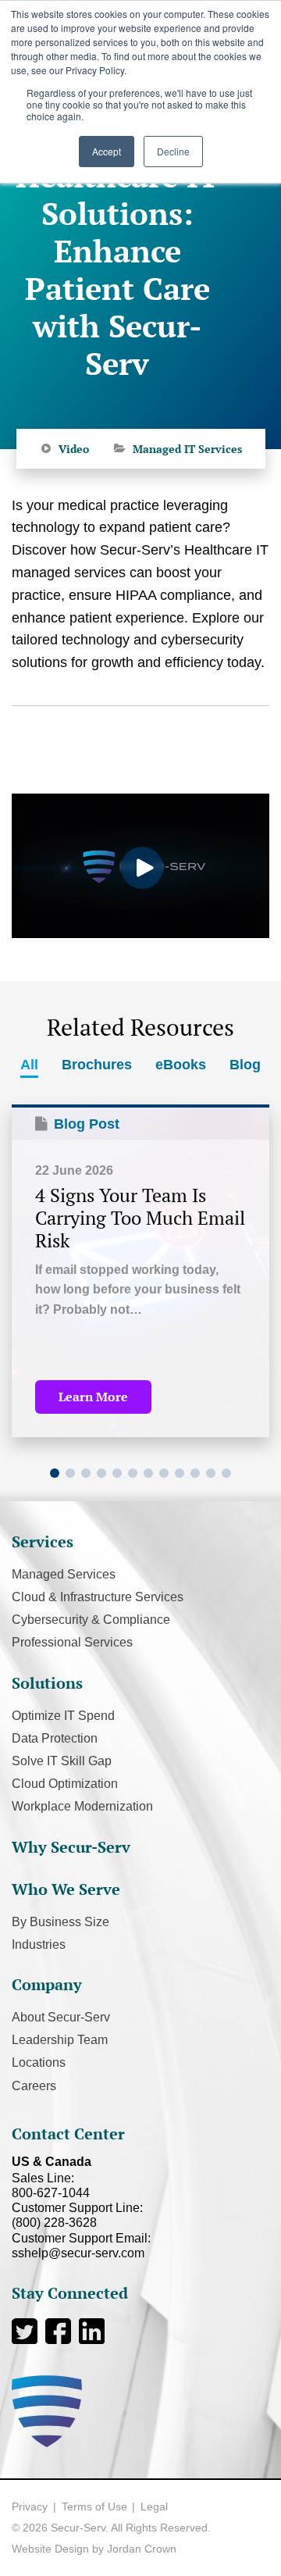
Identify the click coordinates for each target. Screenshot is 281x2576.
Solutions (47, 1683)
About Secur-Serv (61, 2017)
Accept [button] (107, 151)
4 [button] (101, 1473)
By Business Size (60, 1922)
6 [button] (133, 1473)
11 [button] (211, 1473)
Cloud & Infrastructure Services (98, 1597)
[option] (140, 1271)
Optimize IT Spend (63, 1716)
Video (74, 449)
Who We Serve (66, 1889)
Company (47, 1984)
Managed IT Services (187, 449)
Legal (154, 2506)
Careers (34, 2086)
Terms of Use (94, 2506)
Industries (39, 1944)
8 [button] (164, 1473)
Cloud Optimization (65, 1784)
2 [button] (70, 1473)
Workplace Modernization (82, 1806)
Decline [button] (173, 151)
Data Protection (55, 1738)
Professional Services (72, 1642)
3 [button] (86, 1473)
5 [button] (117, 1473)
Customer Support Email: (81, 2246)
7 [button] (148, 1473)
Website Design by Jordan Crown (94, 2549)
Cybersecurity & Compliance (91, 1620)
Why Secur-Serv (71, 1847)
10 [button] (195, 1473)
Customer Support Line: (77, 2215)
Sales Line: (51, 2185)
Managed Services (64, 1574)
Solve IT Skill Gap (62, 1761)
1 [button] (55, 1473)
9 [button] (180, 1473)
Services (43, 1541)
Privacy (30, 2506)
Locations (39, 2062)
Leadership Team (60, 2040)
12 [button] (226, 1473)
